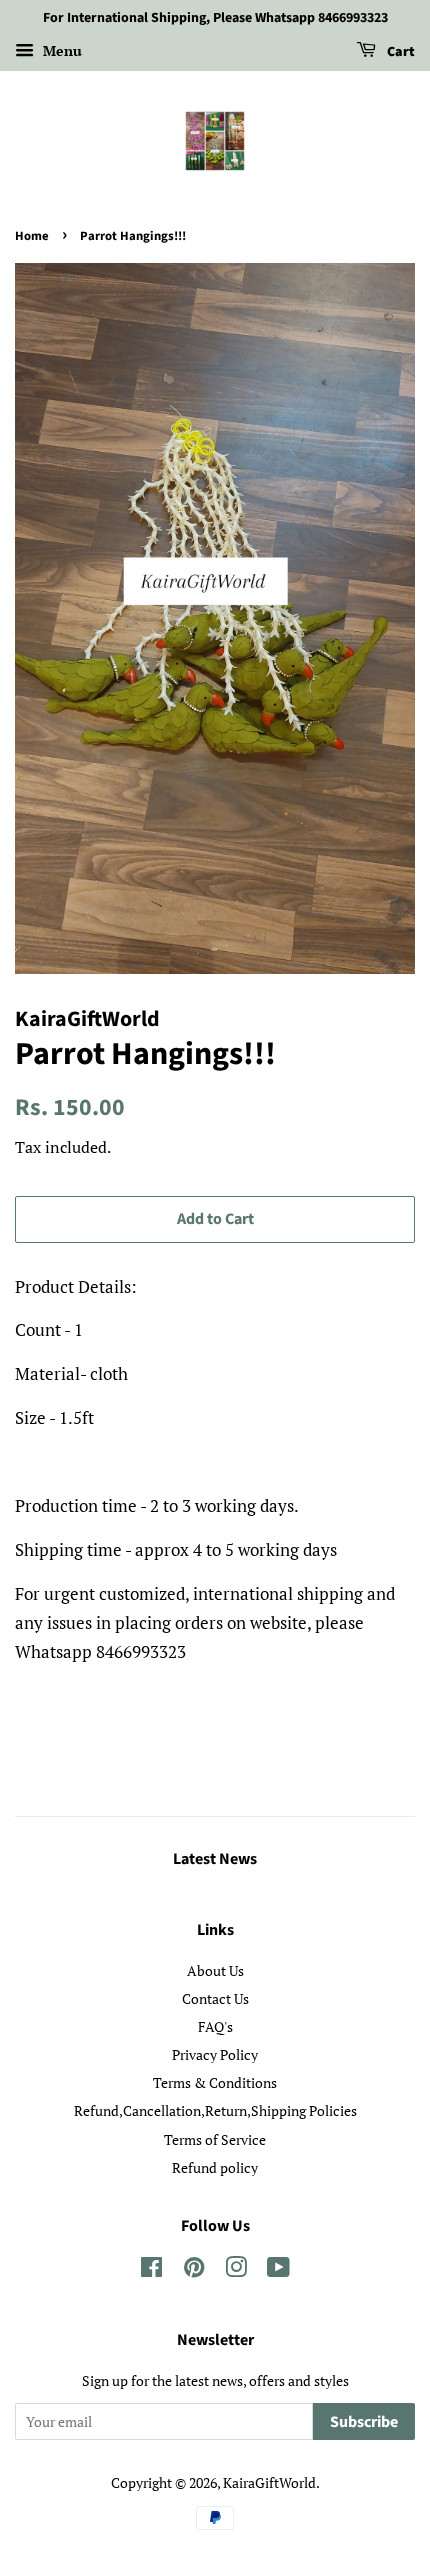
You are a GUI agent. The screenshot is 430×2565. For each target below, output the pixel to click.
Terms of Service (215, 2139)
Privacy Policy (215, 2054)
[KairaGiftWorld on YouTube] (278, 2270)
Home (32, 236)
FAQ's (215, 2026)
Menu (60, 50)
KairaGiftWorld (269, 2482)
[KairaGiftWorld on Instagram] (236, 2270)
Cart (399, 52)
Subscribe (364, 2422)
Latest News (215, 1859)
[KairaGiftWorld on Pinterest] (194, 2270)
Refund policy (215, 2167)
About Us (215, 1970)
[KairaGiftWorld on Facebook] (151, 2270)
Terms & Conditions (215, 2082)
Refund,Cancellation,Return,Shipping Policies (215, 2110)
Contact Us (215, 1998)
